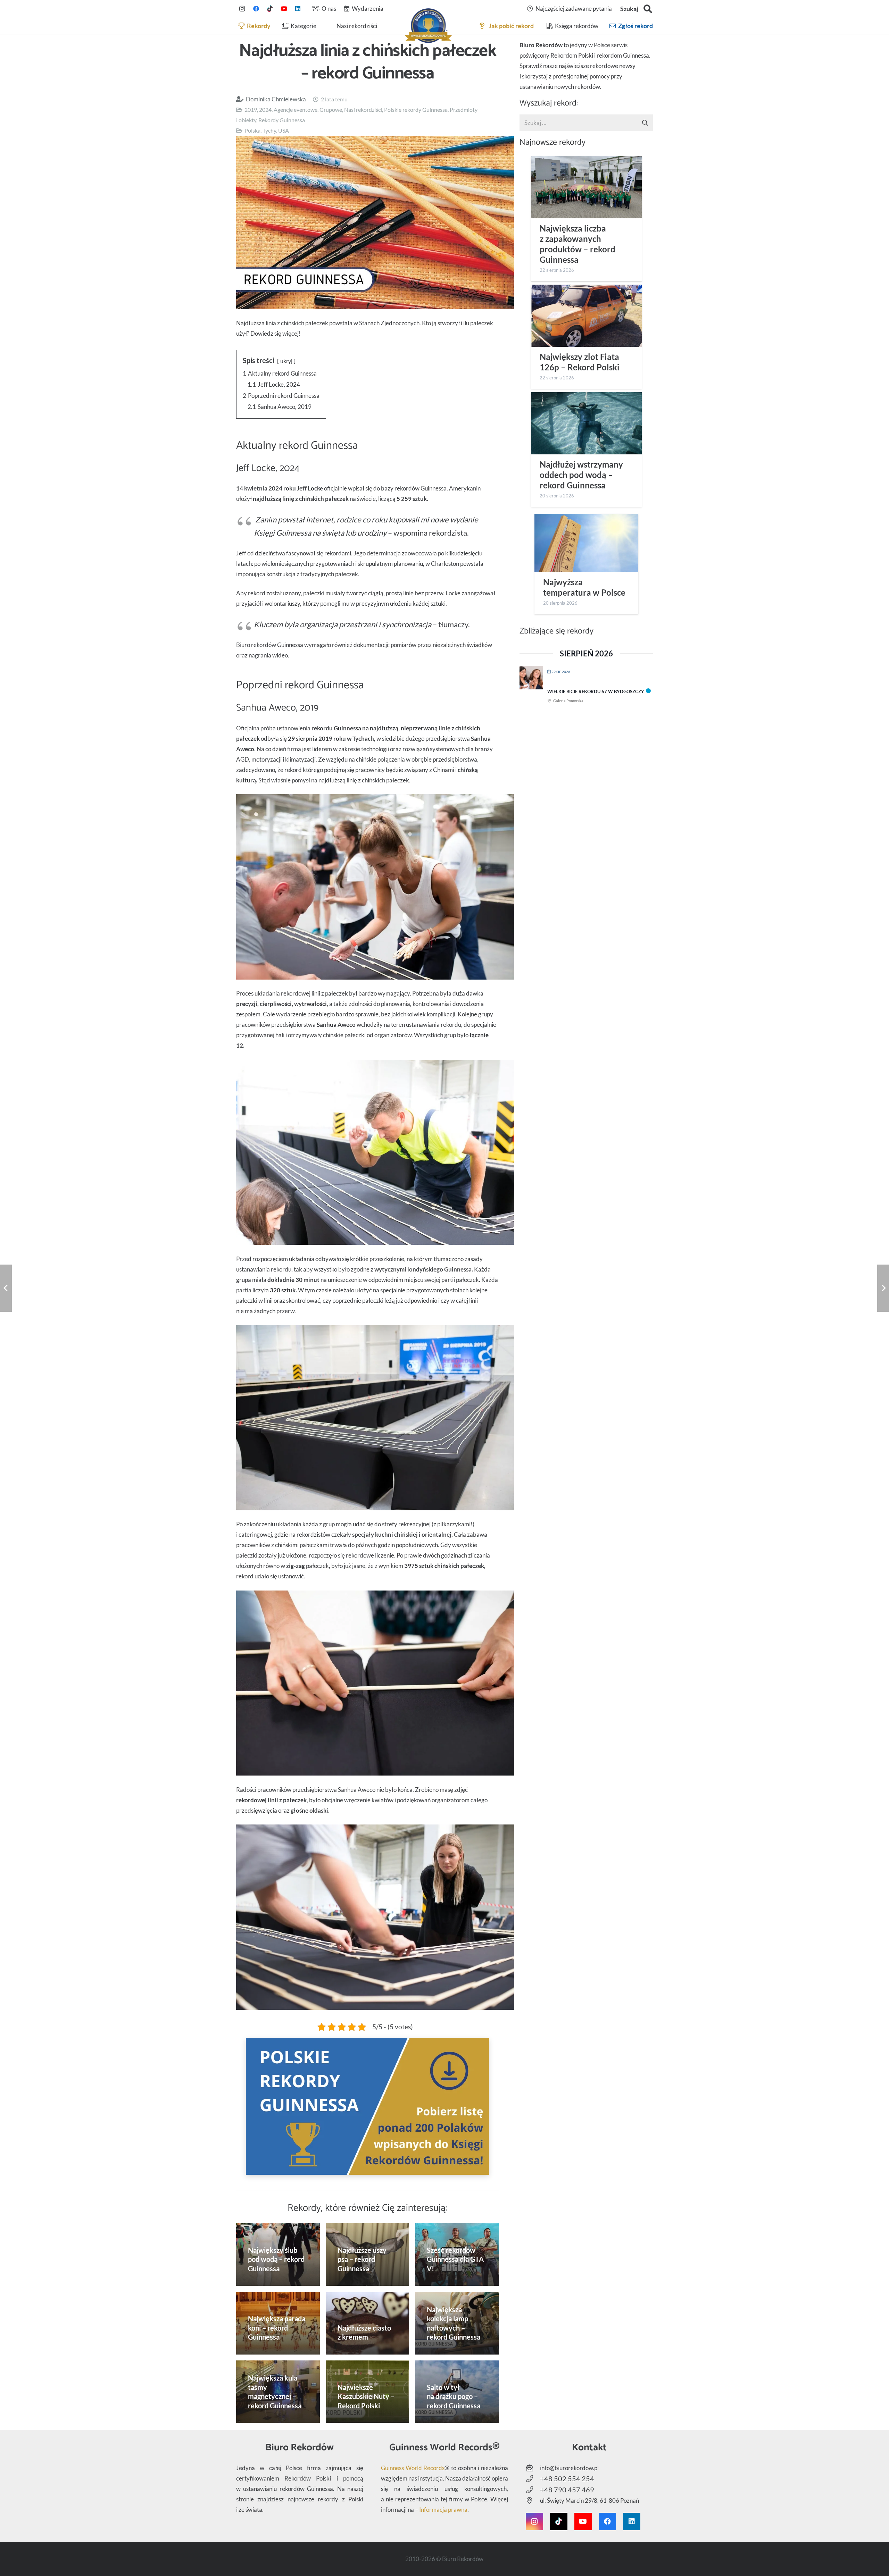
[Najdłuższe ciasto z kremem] (368, 2323)
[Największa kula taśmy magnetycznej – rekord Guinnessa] (278, 2392)
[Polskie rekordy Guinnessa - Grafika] (367, 2106)
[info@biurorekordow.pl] (533, 2468)
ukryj (286, 361)
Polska (252, 130)
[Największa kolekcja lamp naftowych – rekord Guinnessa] (457, 2323)
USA (284, 130)
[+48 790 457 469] (533, 2490)
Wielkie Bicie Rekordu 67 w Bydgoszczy (596, 691)
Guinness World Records (413, 2468)
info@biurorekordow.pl (569, 2468)
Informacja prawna (443, 2510)
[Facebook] (256, 9)
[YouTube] (284, 9)
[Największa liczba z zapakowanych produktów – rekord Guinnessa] (586, 187)
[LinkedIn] (298, 9)
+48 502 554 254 (567, 2478)
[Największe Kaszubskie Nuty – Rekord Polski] (368, 2392)
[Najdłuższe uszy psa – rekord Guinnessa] (368, 2255)
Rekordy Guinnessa (282, 120)
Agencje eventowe (296, 110)
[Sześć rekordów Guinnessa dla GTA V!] (457, 2255)
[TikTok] (270, 9)
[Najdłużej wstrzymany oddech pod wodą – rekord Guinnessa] (586, 423)
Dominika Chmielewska (276, 99)
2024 (265, 110)
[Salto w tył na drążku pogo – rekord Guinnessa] (457, 2392)
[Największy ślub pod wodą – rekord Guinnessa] (278, 2255)
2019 (251, 110)
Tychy (269, 130)
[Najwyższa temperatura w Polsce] (586, 543)
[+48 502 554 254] (533, 2479)
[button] (648, 9)
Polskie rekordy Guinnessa (416, 110)
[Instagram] (242, 9)
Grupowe (331, 110)
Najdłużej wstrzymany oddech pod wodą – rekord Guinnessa (581, 475)
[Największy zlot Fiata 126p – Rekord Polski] (586, 316)
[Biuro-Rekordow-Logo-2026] (428, 26)
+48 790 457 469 (567, 2490)
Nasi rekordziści (363, 110)
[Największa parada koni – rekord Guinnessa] (278, 2323)
